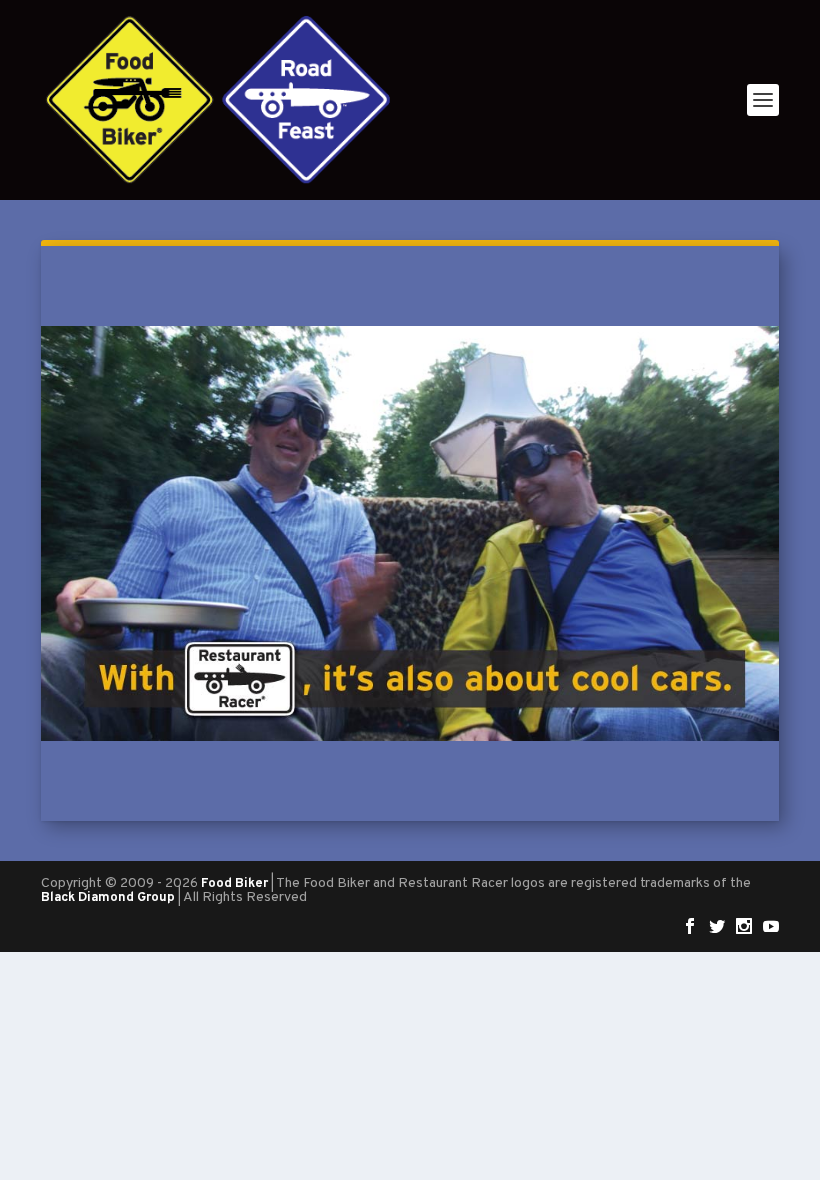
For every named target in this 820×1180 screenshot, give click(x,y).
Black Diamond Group (108, 898)
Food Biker (234, 884)
